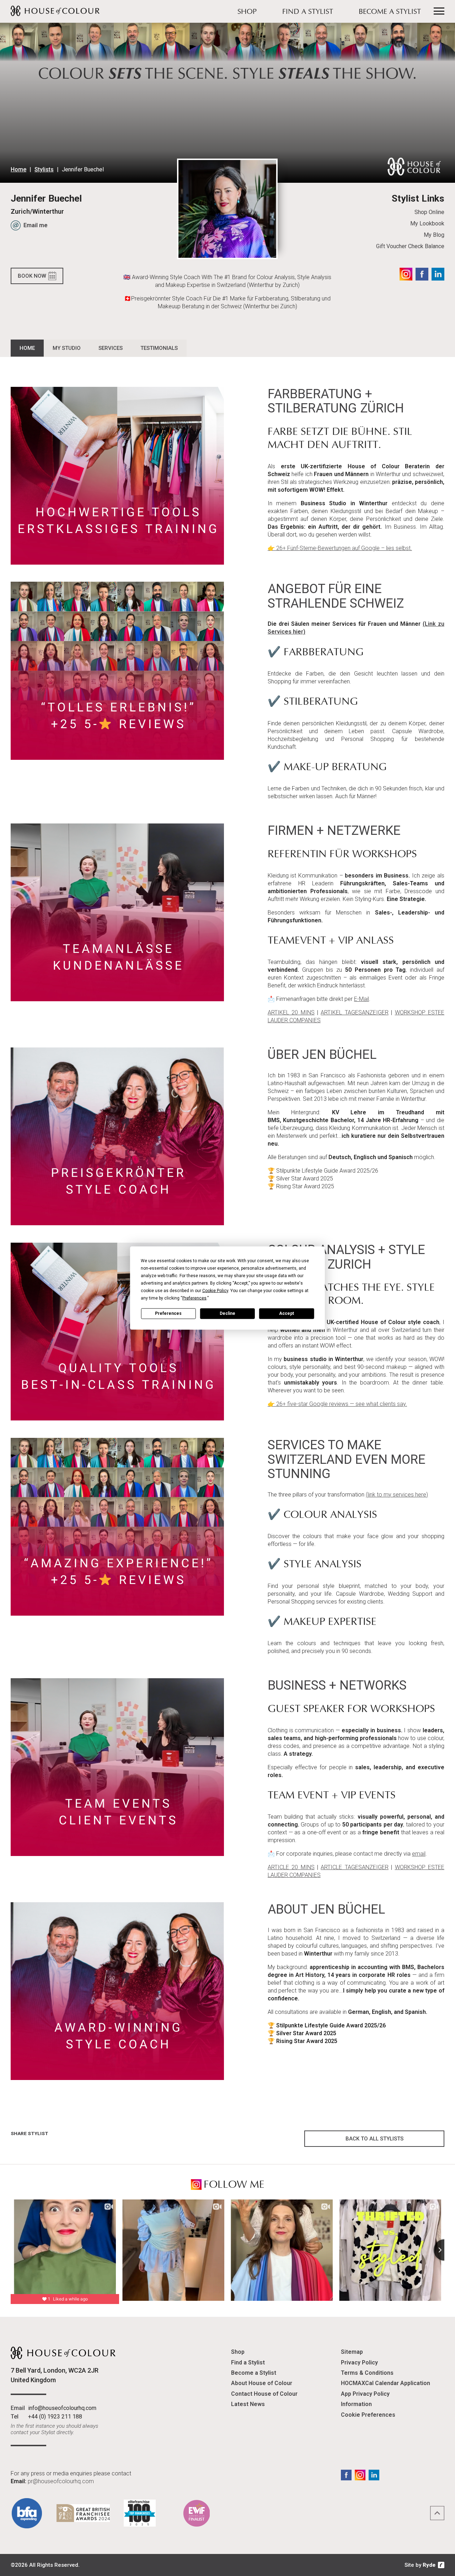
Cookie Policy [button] (215, 1290)
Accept (287, 1313)
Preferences (168, 1313)
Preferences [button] (194, 1298)
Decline (227, 1313)
